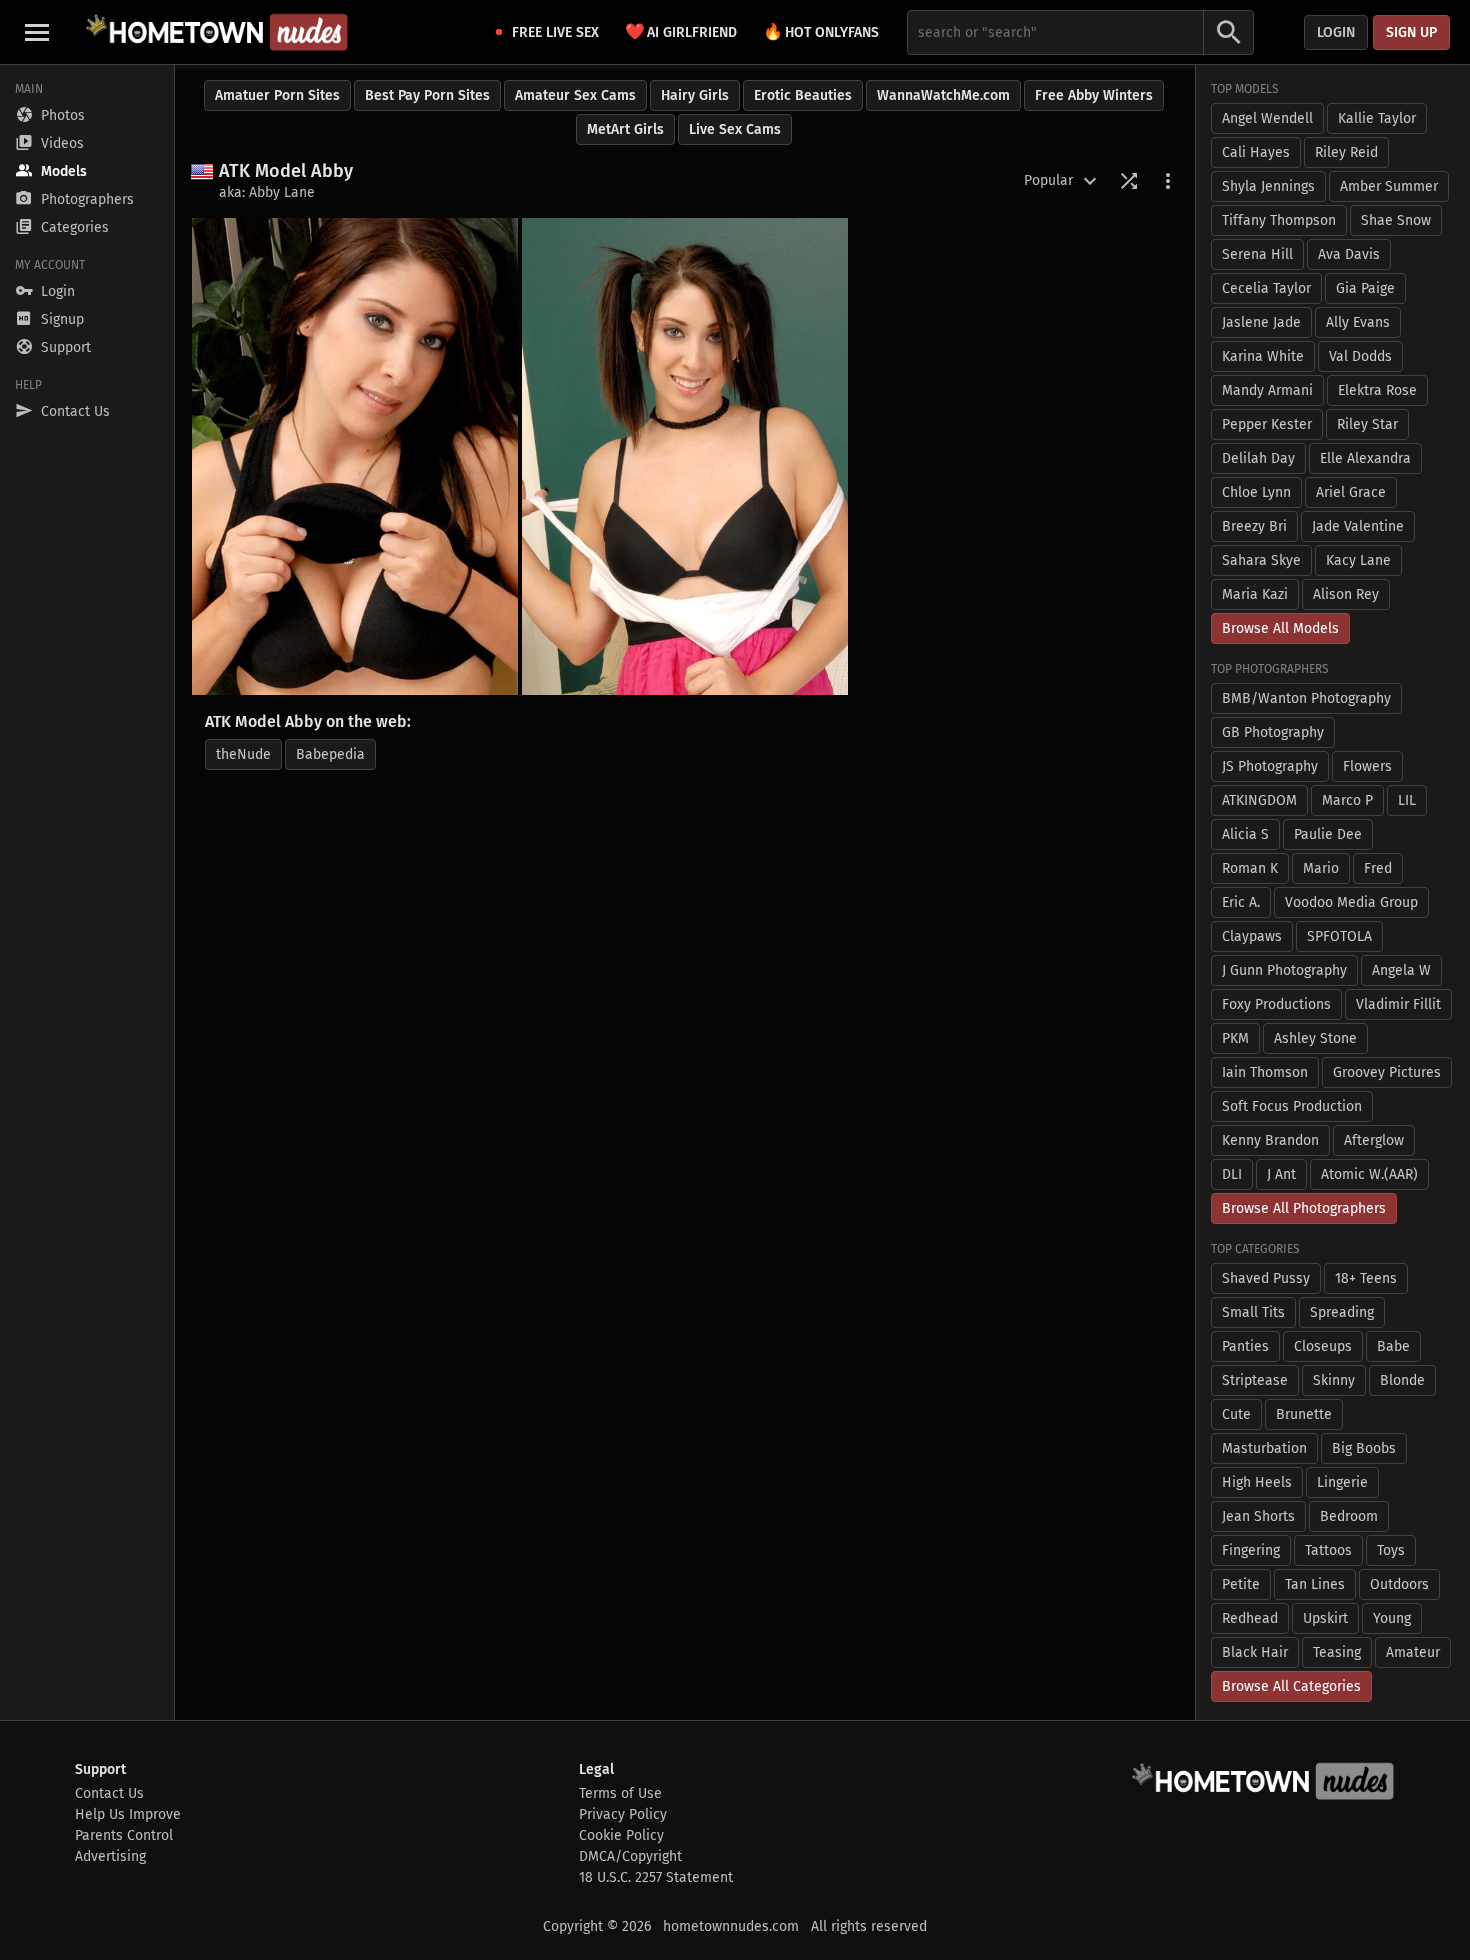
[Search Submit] (1229, 32)
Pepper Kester (1267, 424)
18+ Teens (1366, 1278)
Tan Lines (1315, 1584)
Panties (1245, 1346)
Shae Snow (1396, 220)
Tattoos (1328, 1550)
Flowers (1367, 766)
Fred (1378, 868)
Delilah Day (1258, 458)
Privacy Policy (623, 1814)
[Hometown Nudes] (216, 32)
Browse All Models (1280, 628)
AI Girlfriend (681, 31)
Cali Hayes (1256, 152)
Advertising (110, 1856)
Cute (1236, 1414)
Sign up (1411, 32)
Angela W (1401, 970)
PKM (1235, 1038)
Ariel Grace (1351, 492)
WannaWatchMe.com (943, 95)
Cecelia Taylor (1266, 288)
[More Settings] (1168, 181)
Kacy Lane (1358, 560)
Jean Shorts (1258, 1516)
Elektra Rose (1377, 390)
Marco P (1347, 800)
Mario (1321, 868)
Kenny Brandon (1270, 1140)
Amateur (1413, 1652)
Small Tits (1253, 1312)
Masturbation (1264, 1448)
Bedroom (1349, 1516)
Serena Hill (1257, 254)
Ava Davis (1349, 254)
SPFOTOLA (1339, 936)
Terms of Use (620, 1793)
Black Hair (1255, 1652)
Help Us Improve (128, 1814)
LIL (1407, 800)
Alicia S (1245, 834)
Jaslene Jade (1261, 322)
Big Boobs (1364, 1448)
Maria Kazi (1255, 594)
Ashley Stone (1315, 1038)
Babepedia (330, 754)
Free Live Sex (555, 32)
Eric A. (1241, 902)
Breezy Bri (1254, 526)
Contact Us (109, 1793)
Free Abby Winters (1094, 95)
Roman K (1250, 868)
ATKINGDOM (1259, 800)
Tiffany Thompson (1279, 220)
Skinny (1334, 1380)
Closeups (1323, 1346)
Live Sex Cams (735, 129)
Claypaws (1252, 936)
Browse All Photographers (1304, 1208)
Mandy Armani (1267, 390)
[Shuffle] (1129, 181)
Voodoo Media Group (1351, 902)
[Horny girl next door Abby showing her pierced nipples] (355, 456)
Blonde (1402, 1380)
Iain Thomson (1265, 1072)
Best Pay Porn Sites (427, 95)
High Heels (1257, 1482)
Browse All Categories (1291, 1686)
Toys (1391, 1550)
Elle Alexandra (1365, 458)
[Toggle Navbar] (37, 32)
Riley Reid (1346, 152)
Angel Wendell (1267, 118)
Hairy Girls (695, 95)
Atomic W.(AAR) (1369, 1174)
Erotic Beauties (803, 95)
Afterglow (1374, 1140)
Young (1392, 1618)
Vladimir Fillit (1398, 1004)
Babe (1393, 1346)
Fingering (1251, 1550)
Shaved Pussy (1266, 1278)
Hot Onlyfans (821, 31)
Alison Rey (1346, 594)
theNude (243, 754)
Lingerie (1342, 1482)
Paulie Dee (1328, 834)
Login (1336, 32)
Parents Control (124, 1835)
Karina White (1263, 356)
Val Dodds (1360, 356)
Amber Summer (1389, 186)
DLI (1232, 1174)
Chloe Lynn (1256, 492)
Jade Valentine (1358, 526)
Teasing (1337, 1652)
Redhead (1250, 1618)
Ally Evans (1358, 322)
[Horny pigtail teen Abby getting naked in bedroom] (685, 456)
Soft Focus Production (1292, 1106)
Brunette (1304, 1414)
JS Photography (1270, 766)
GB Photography (1273, 732)
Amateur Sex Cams (575, 95)
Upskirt (1325, 1618)
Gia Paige (1365, 288)
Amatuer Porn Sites (277, 95)
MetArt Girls (625, 129)
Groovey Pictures (1387, 1072)
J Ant (1281, 1174)
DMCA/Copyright (630, 1856)
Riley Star (1367, 424)
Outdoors (1399, 1584)
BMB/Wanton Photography (1306, 698)
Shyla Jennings (1268, 186)
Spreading (1342, 1312)
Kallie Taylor (1377, 118)
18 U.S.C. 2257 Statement (656, 1877)
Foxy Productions (1276, 1004)
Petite (1241, 1584)
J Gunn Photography (1284, 970)
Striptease (1255, 1380)
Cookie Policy (621, 1835)
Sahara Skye (1261, 560)
